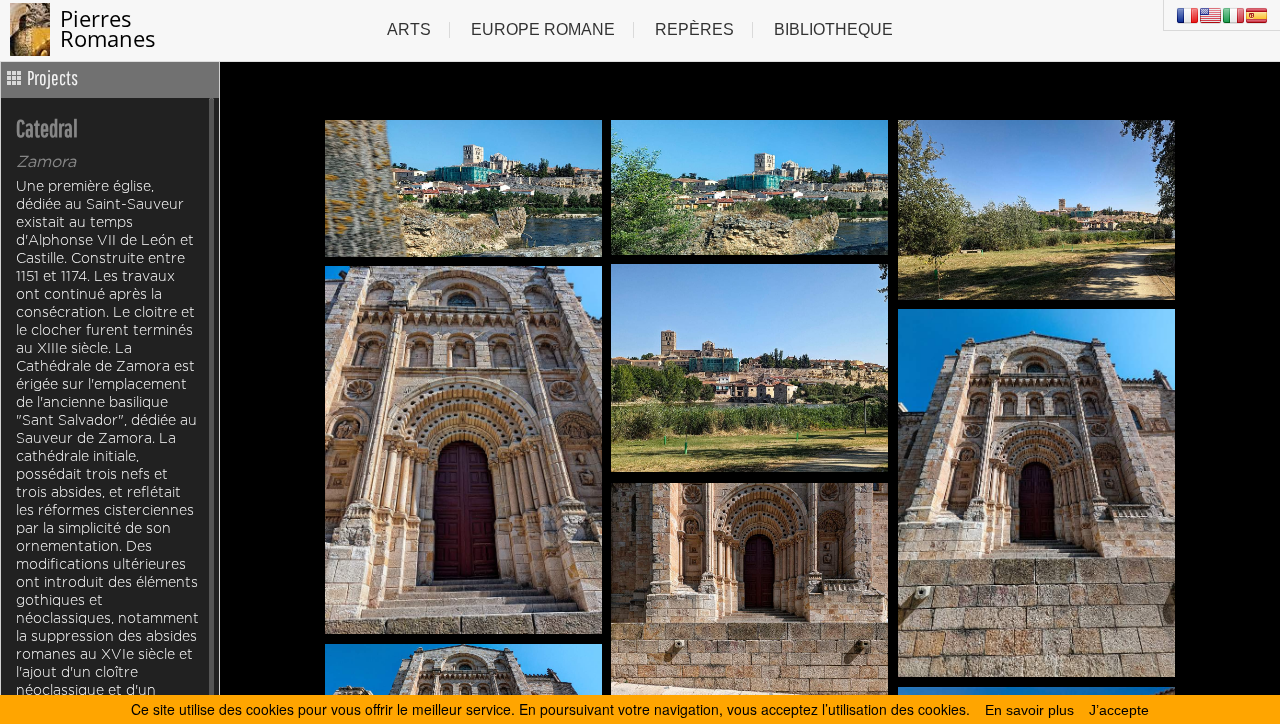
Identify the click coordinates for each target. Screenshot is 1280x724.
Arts (409, 29)
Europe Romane (543, 29)
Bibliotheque (833, 29)
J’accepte (1119, 710)
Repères (694, 29)
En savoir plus (1029, 710)
